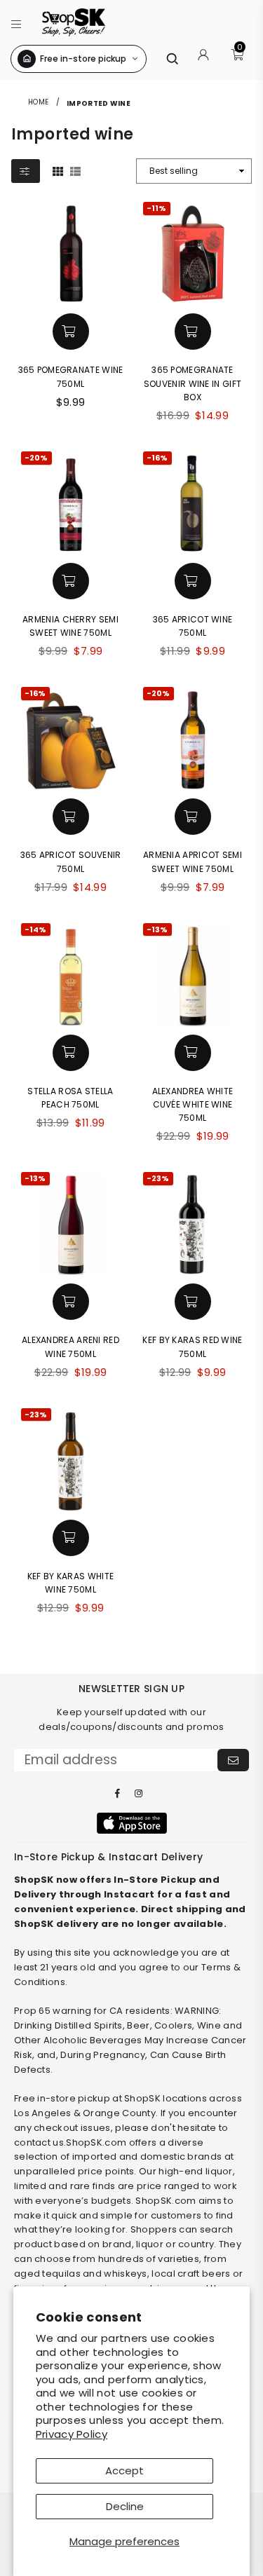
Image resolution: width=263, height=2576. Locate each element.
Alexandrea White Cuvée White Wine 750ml (193, 1104)
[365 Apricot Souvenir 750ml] (71, 737)
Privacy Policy (72, 2434)
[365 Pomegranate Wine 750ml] (71, 252)
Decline (125, 2506)
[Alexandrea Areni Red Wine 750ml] (71, 1222)
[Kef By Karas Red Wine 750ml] (193, 1222)
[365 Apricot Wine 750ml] (193, 501)
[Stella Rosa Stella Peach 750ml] (71, 973)
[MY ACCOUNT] (203, 59)
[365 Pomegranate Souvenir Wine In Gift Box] (193, 252)
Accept (124, 2471)
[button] (16, 22)
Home (38, 102)
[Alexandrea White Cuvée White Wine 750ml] (193, 973)
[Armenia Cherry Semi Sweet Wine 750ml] (71, 501)
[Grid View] (58, 170)
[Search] (172, 59)
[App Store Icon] (132, 1823)
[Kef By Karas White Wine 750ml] (71, 1458)
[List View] (75, 170)
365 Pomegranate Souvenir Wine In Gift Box (193, 383)
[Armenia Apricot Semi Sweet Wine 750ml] (193, 737)
